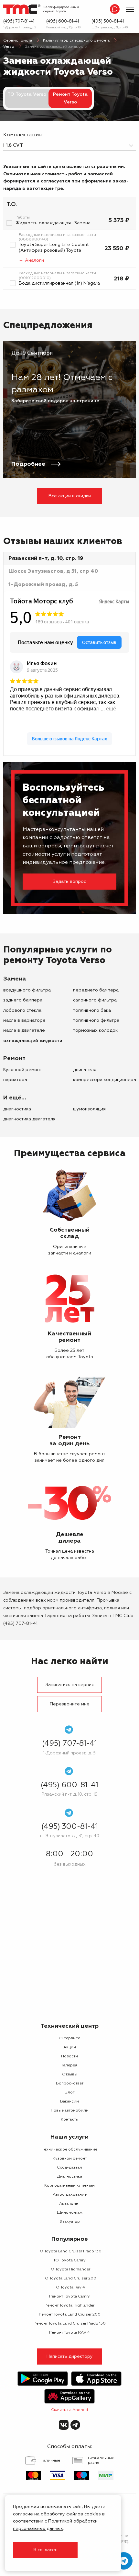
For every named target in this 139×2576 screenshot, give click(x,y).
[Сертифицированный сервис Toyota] (22, 9)
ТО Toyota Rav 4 (69, 2288)
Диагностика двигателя (29, 1119)
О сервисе (70, 2038)
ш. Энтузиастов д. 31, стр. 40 (110, 28)
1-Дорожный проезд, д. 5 (20, 28)
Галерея (69, 2065)
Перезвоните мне (70, 1704)
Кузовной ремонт (23, 1070)
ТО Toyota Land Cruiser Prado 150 (70, 2251)
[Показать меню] (130, 9)
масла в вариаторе (24, 1020)
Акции (70, 2047)
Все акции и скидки (70, 496)
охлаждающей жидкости (33, 1041)
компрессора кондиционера (105, 1080)
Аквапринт (69, 2204)
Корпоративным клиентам (69, 2186)
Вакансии (69, 2102)
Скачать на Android (69, 2410)
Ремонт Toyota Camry (69, 2297)
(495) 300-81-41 (108, 21)
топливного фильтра (96, 1020)
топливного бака (92, 1010)
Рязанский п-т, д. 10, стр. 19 (63, 28)
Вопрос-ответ (70, 2083)
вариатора (15, 1080)
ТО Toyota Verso (27, 94)
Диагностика (17, 1109)
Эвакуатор (70, 2222)
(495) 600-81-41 (63, 21)
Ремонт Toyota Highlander (69, 2306)
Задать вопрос (69, 882)
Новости (69, 2056)
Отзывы (70, 2074)
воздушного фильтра (27, 990)
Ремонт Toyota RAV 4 (69, 2333)
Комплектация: (23, 135)
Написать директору (70, 2356)
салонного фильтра (95, 1000)
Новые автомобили (70, 2111)
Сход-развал (69, 2168)
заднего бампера (23, 1000)
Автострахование (70, 2195)
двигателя (85, 1070)
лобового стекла (22, 1010)
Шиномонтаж (70, 2213)
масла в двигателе (24, 1030)
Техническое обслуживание (70, 2150)
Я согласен (45, 2550)
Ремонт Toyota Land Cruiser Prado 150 (70, 2324)
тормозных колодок (95, 1030)
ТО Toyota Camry (69, 2260)
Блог (70, 2093)
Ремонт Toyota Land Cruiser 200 (70, 2315)
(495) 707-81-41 (19, 21)
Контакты (70, 2120)
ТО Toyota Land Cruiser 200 (70, 2278)
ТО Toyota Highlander (69, 2269)
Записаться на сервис (70, 1685)
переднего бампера (96, 990)
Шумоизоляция (89, 1109)
